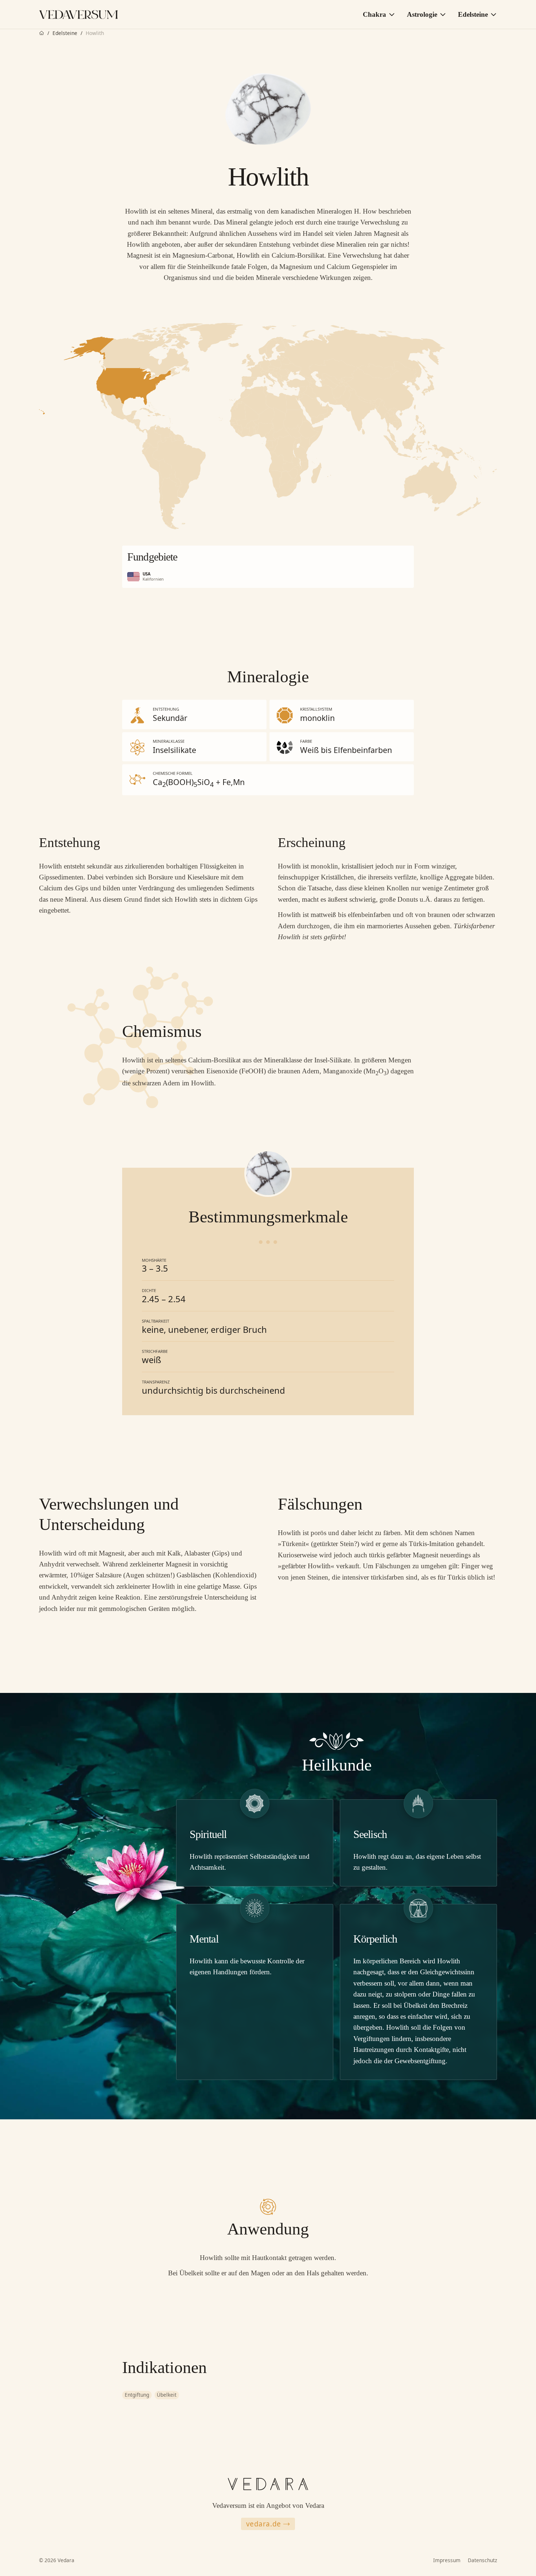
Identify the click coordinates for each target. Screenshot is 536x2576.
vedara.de (264, 2524)
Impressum (447, 2560)
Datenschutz (482, 2560)
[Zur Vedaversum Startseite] (79, 15)
